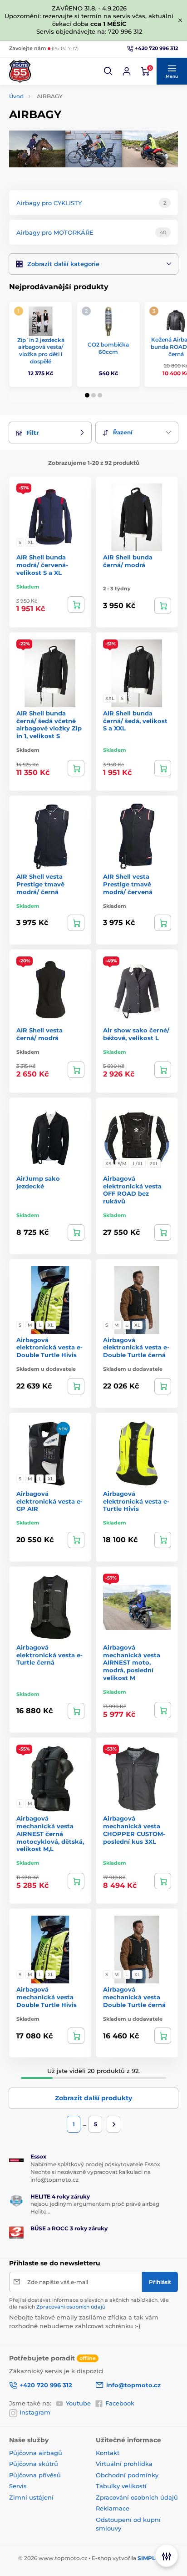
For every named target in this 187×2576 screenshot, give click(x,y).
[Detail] (76, 604)
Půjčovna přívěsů (35, 2475)
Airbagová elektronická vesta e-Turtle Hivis (136, 1501)
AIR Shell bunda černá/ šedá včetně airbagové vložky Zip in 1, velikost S (49, 725)
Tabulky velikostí (121, 2486)
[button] (108, 71)
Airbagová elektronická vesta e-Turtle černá (49, 1655)
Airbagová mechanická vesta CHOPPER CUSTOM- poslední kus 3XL (134, 1830)
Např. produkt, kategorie (67, 98)
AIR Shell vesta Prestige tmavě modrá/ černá (40, 884)
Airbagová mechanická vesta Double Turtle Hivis (47, 1997)
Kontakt (108, 2453)
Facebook (120, 2403)
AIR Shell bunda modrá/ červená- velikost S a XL (42, 565)
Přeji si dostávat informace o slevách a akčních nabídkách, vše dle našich (89, 2303)
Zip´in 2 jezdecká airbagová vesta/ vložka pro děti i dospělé (41, 351)
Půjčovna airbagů (36, 2453)
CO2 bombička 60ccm (108, 348)
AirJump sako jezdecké (38, 1182)
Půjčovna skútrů (34, 2464)
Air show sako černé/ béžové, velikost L (136, 1034)
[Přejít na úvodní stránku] (20, 71)
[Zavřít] (180, 20)
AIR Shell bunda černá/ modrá (128, 561)
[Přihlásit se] (127, 71)
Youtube (78, 2403)
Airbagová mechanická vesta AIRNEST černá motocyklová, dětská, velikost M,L (50, 1834)
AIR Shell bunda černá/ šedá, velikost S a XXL (135, 721)
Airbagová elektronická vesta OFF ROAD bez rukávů (132, 1190)
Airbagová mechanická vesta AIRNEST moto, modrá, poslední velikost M (132, 1663)
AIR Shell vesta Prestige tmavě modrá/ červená (128, 884)
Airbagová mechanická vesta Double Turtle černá (134, 1997)
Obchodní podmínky (127, 2475)
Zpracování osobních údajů (71, 2307)
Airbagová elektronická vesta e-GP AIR (49, 1501)
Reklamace (113, 2508)
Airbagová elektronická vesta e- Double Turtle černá (136, 1348)
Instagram (35, 2412)
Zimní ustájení (31, 2497)
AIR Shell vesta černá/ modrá (39, 1034)
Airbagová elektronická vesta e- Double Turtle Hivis (49, 1348)
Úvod (16, 96)
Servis (18, 2486)
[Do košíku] (76, 768)
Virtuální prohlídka (124, 2464)
